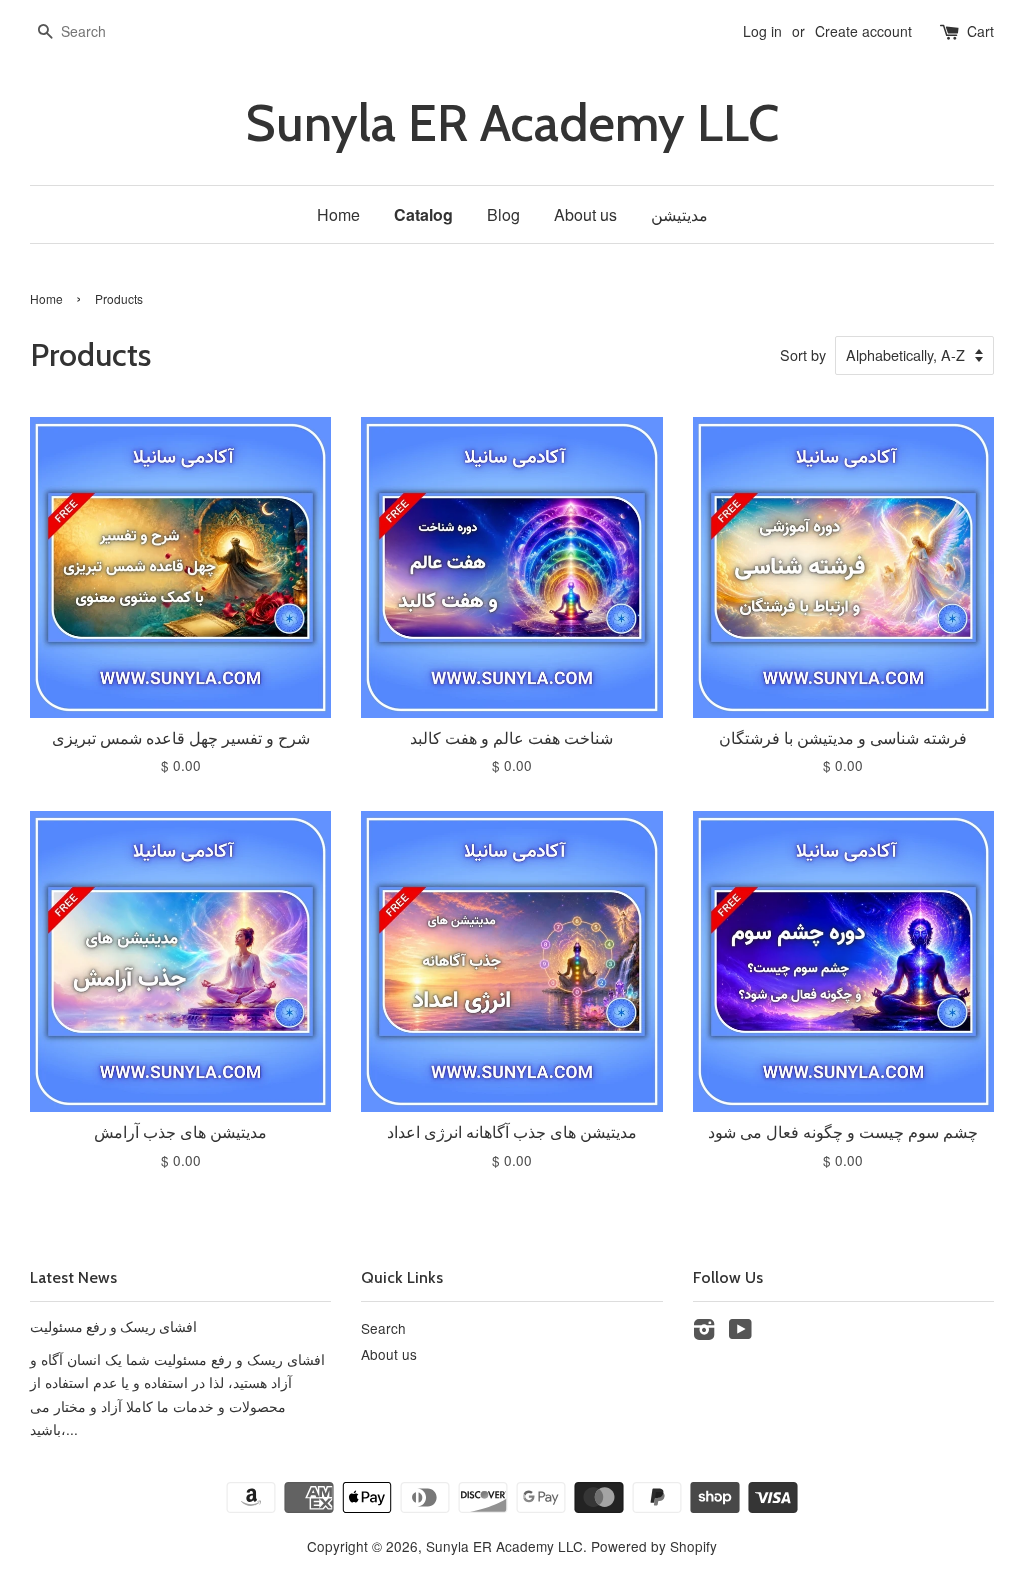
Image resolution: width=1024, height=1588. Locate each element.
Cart (980, 31)
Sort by (803, 354)
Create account (863, 31)
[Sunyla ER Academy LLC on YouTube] (740, 1332)
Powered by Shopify (654, 1546)
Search (383, 1328)
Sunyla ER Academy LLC (512, 123)
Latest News (73, 1277)
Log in (762, 31)
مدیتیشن (679, 214)
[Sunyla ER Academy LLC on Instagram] (704, 1332)
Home (338, 214)
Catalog (423, 214)
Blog (503, 214)
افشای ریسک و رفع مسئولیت (113, 1327)
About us (585, 214)
